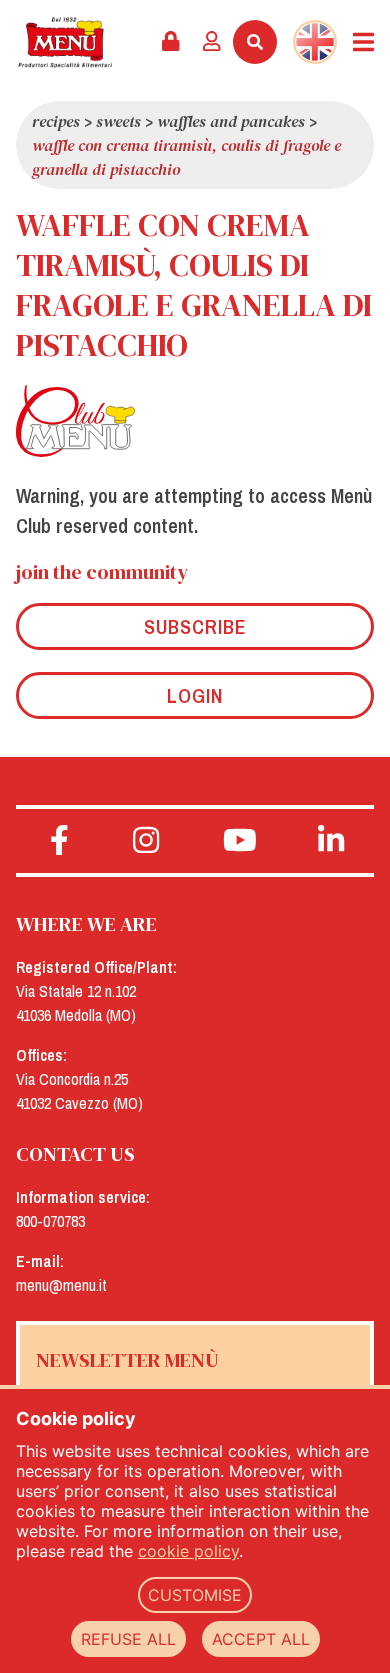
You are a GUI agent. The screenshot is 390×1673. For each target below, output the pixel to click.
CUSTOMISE (195, 1595)
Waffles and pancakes (231, 121)
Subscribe (195, 626)
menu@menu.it (61, 1285)
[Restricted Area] (171, 42)
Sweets (118, 121)
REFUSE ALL (128, 1639)
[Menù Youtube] (240, 841)
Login (195, 695)
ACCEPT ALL (261, 1639)
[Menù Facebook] (59, 841)
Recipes (56, 121)
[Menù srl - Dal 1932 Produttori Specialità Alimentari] (65, 42)
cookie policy (188, 1551)
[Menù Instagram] (146, 841)
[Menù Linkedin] (331, 841)
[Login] (212, 42)
